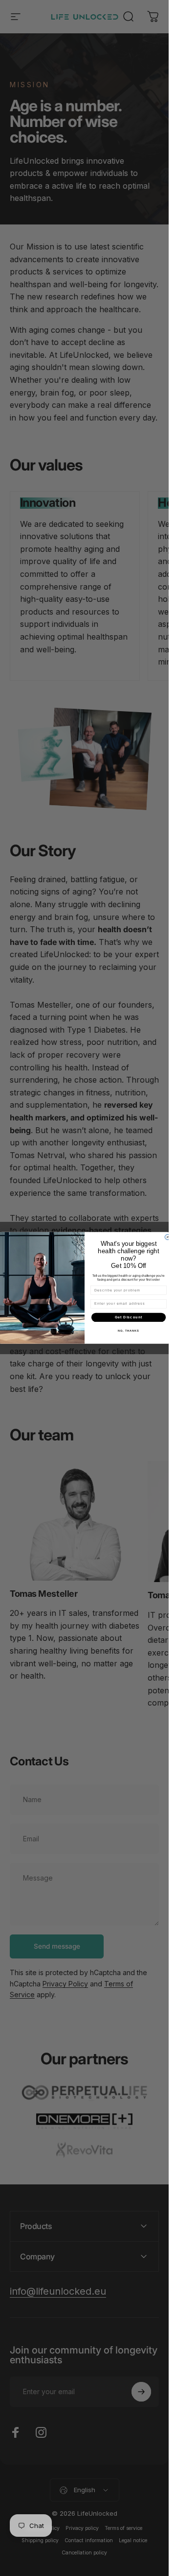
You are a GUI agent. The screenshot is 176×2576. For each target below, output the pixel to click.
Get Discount (128, 1317)
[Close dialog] (167, 1237)
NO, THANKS (129, 1331)
